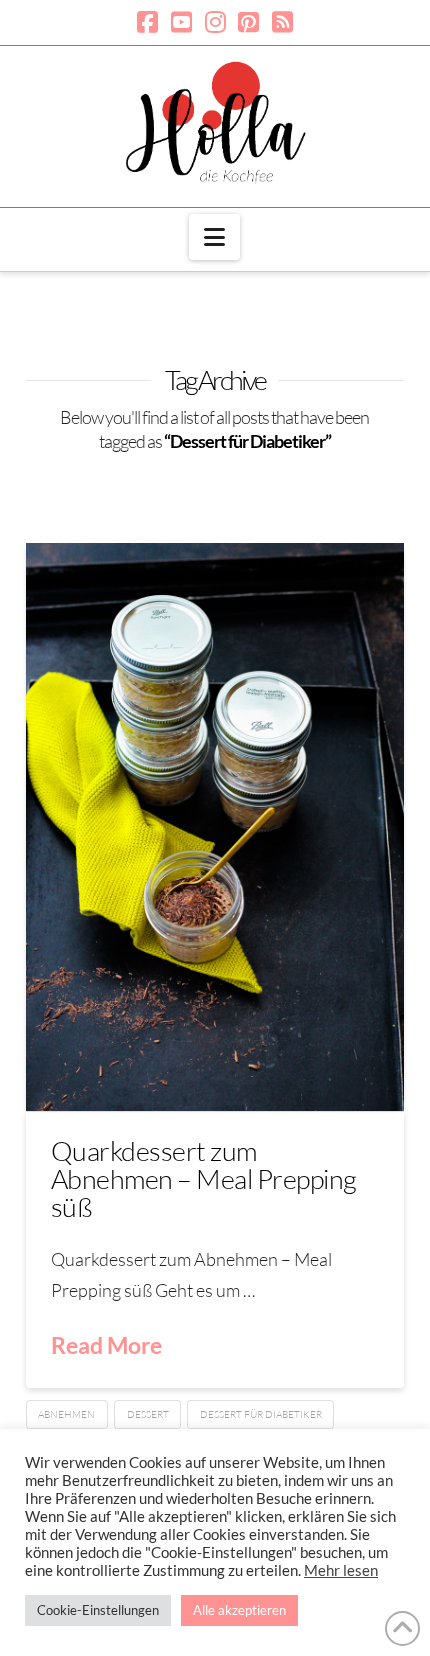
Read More (106, 1345)
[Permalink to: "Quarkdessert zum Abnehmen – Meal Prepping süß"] (215, 827)
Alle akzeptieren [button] (239, 1610)
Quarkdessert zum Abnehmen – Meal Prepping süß (204, 1179)
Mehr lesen (341, 1570)
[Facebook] (147, 22)
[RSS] (282, 22)
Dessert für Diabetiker (261, 1414)
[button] (214, 237)
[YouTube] (181, 22)
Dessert (148, 1414)
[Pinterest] (248, 22)
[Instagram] (215, 22)
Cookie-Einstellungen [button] (98, 1610)
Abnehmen (66, 1414)
